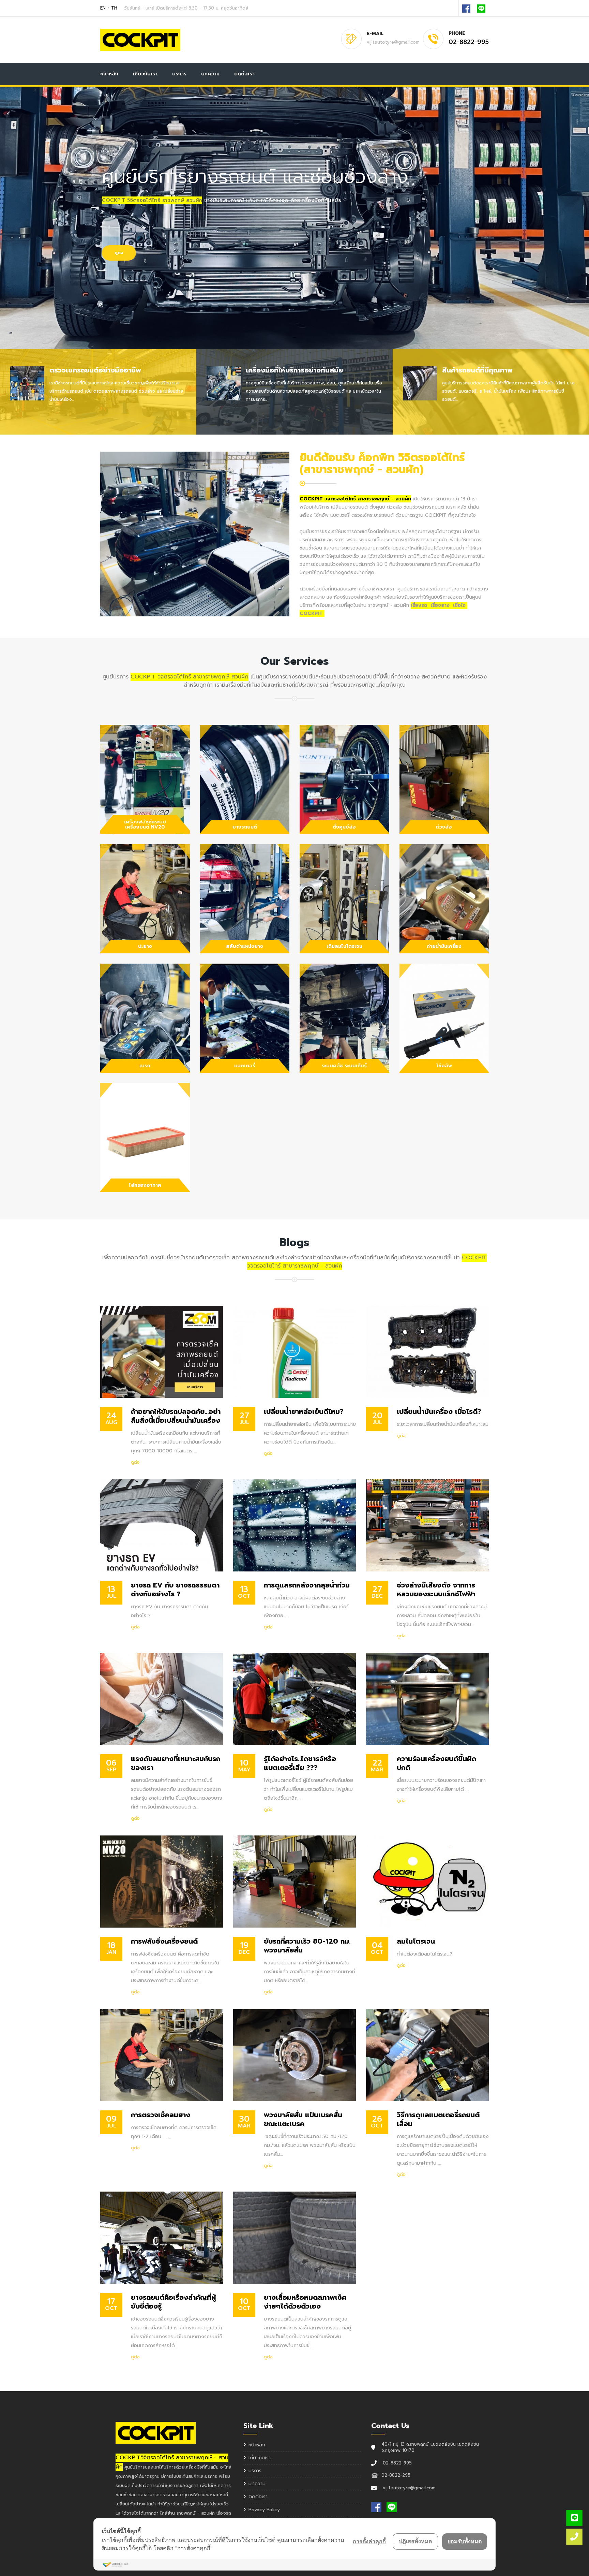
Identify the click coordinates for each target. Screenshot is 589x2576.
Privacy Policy (264, 2510)
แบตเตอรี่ (245, 1066)
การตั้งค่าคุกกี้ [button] (369, 2541)
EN (103, 8)
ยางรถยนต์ (245, 827)
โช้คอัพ (444, 1066)
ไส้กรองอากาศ (145, 1185)
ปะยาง (145, 946)
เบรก (145, 1066)
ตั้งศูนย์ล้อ (344, 827)
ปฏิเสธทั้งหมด (415, 2541)
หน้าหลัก (109, 74)
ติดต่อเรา (244, 74)
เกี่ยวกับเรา (145, 74)
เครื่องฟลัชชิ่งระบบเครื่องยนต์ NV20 (145, 824)
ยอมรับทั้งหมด (465, 2541)
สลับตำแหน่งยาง (245, 946)
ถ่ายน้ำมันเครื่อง (444, 946)
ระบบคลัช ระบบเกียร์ (344, 1066)
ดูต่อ (135, 1462)
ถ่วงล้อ (444, 827)
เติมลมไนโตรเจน (344, 946)
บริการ (179, 74)
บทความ (210, 74)
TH (114, 8)
